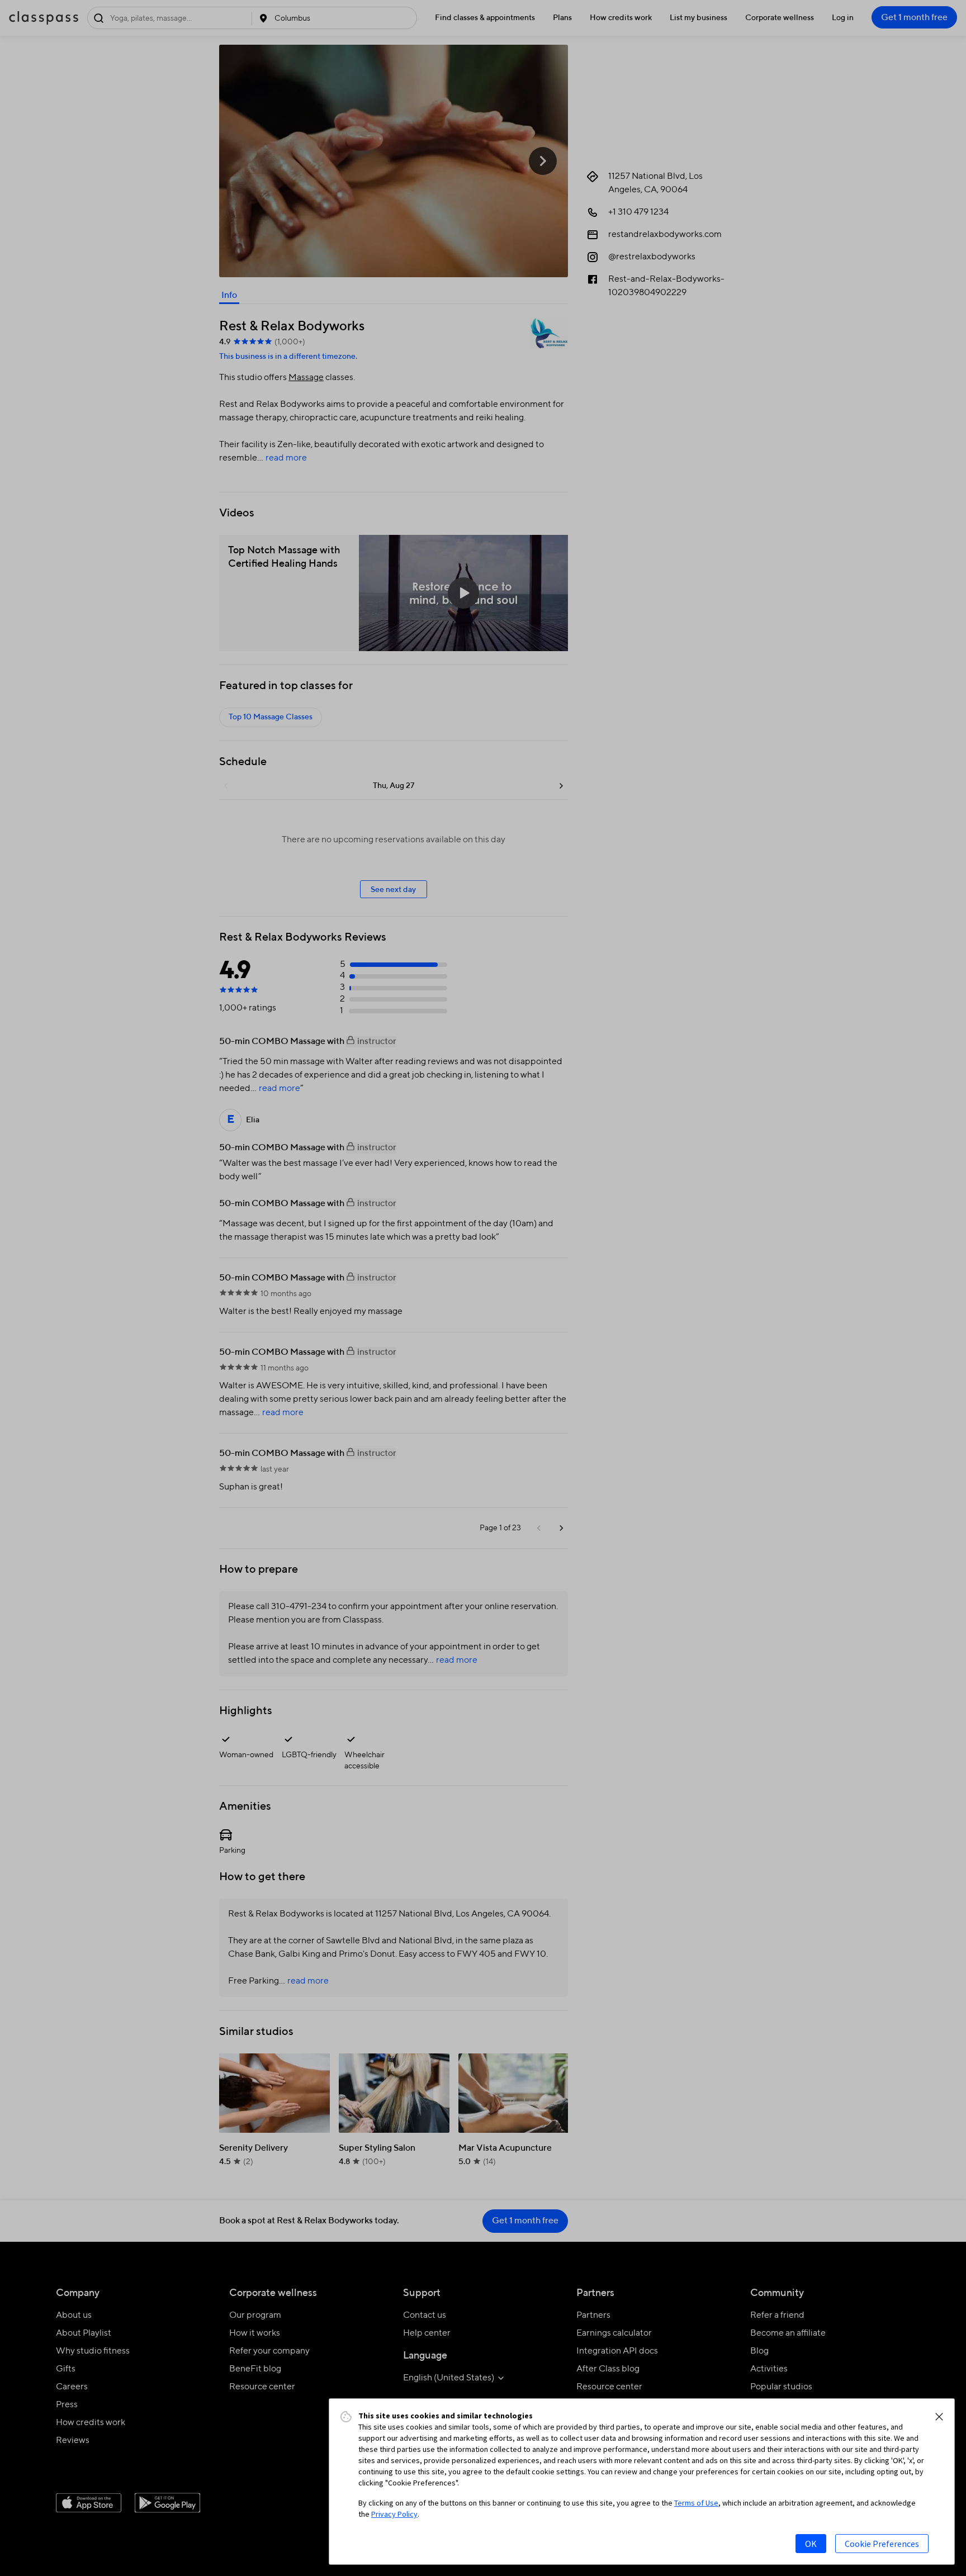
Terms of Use (696, 2503)
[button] (939, 2417)
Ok (811, 2544)
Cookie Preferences (882, 2544)
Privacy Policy (394, 2514)
